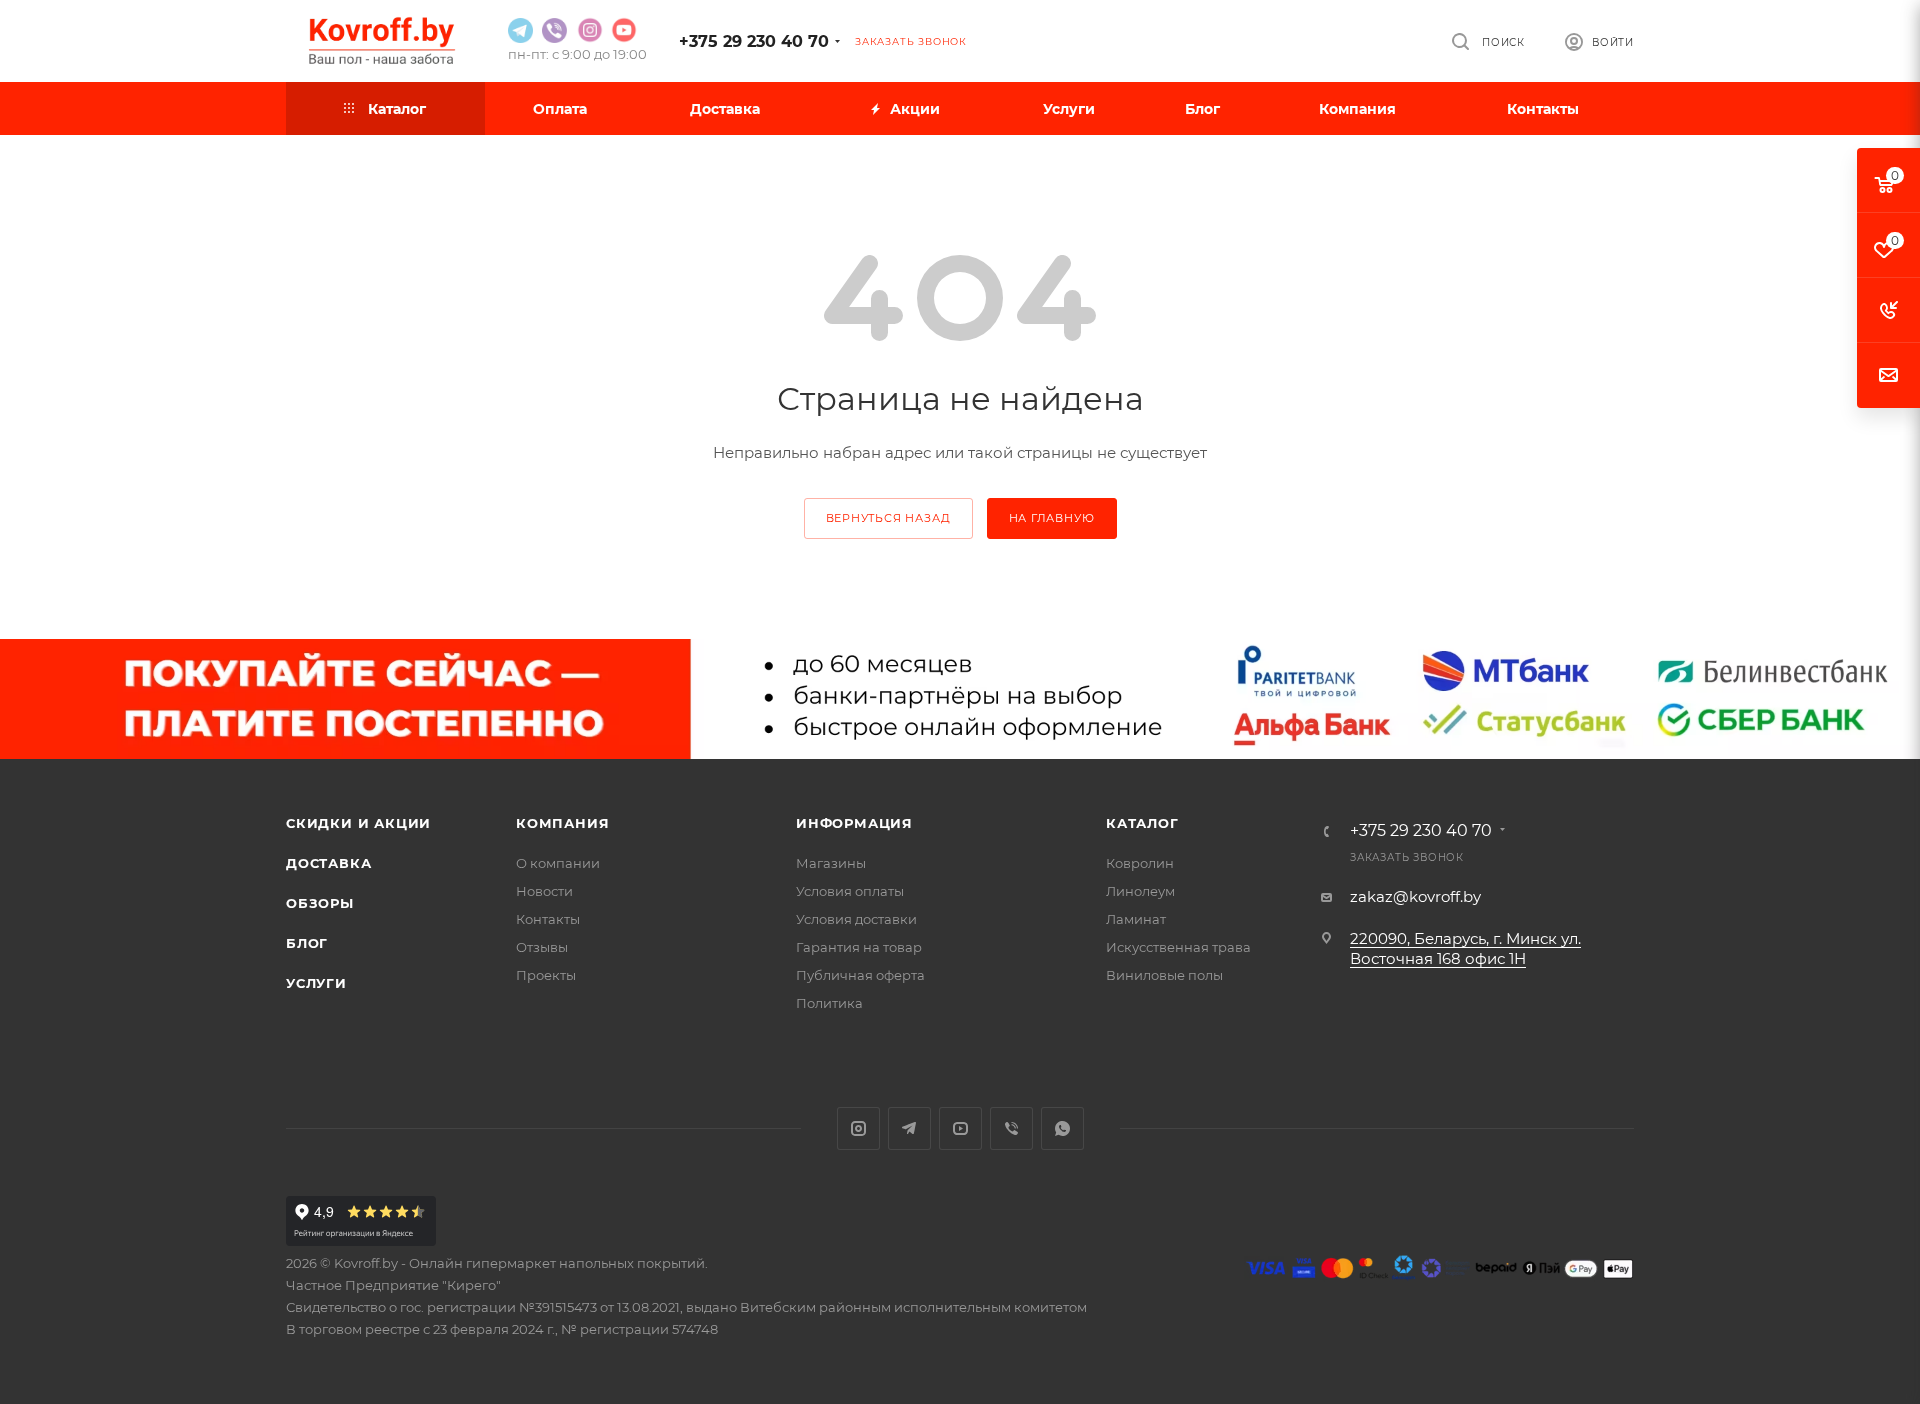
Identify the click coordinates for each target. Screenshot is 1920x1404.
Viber (1011, 1128)
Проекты (546, 975)
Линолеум (1140, 891)
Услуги (316, 983)
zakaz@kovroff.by (1415, 896)
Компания (562, 823)
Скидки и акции (358, 823)
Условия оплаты (850, 891)
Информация (854, 823)
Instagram (858, 1128)
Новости (544, 891)
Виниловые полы (1164, 975)
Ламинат (1136, 919)
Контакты (548, 919)
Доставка (328, 863)
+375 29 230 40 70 (754, 41)
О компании (558, 863)
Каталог (1142, 823)
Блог (307, 943)
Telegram (909, 1128)
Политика (829, 1003)
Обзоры (320, 903)
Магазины (831, 863)
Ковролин (1140, 863)
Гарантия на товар (859, 947)
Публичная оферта (860, 975)
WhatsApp (1062, 1128)
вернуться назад (888, 518)
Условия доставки (856, 919)
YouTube (960, 1128)
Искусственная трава (1178, 947)
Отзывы (542, 947)
